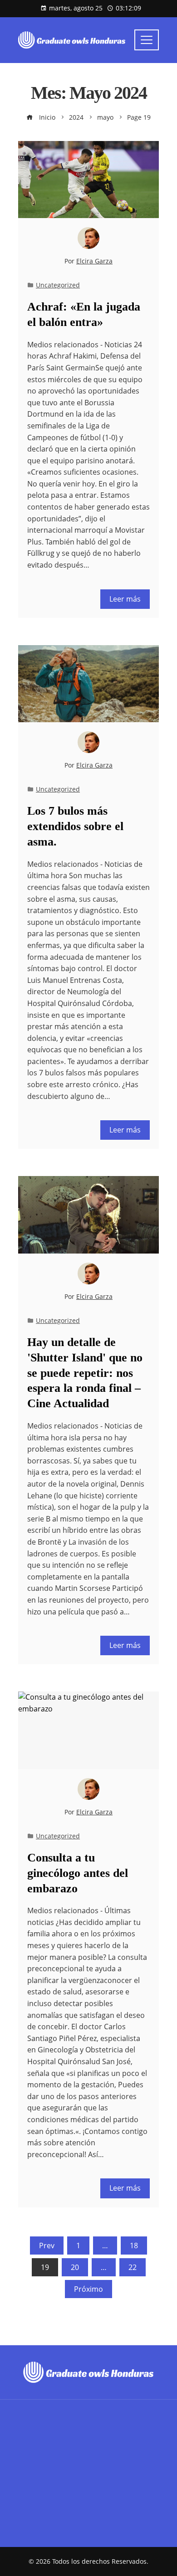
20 (75, 2267)
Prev (47, 2245)
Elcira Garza (94, 261)
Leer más (125, 599)
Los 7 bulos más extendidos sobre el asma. (75, 826)
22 (133, 2267)
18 (134, 2245)
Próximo (88, 2289)
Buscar (31, 2475)
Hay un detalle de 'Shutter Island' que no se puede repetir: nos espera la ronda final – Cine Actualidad (85, 1373)
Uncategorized (58, 285)
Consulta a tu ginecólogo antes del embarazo (78, 1873)
